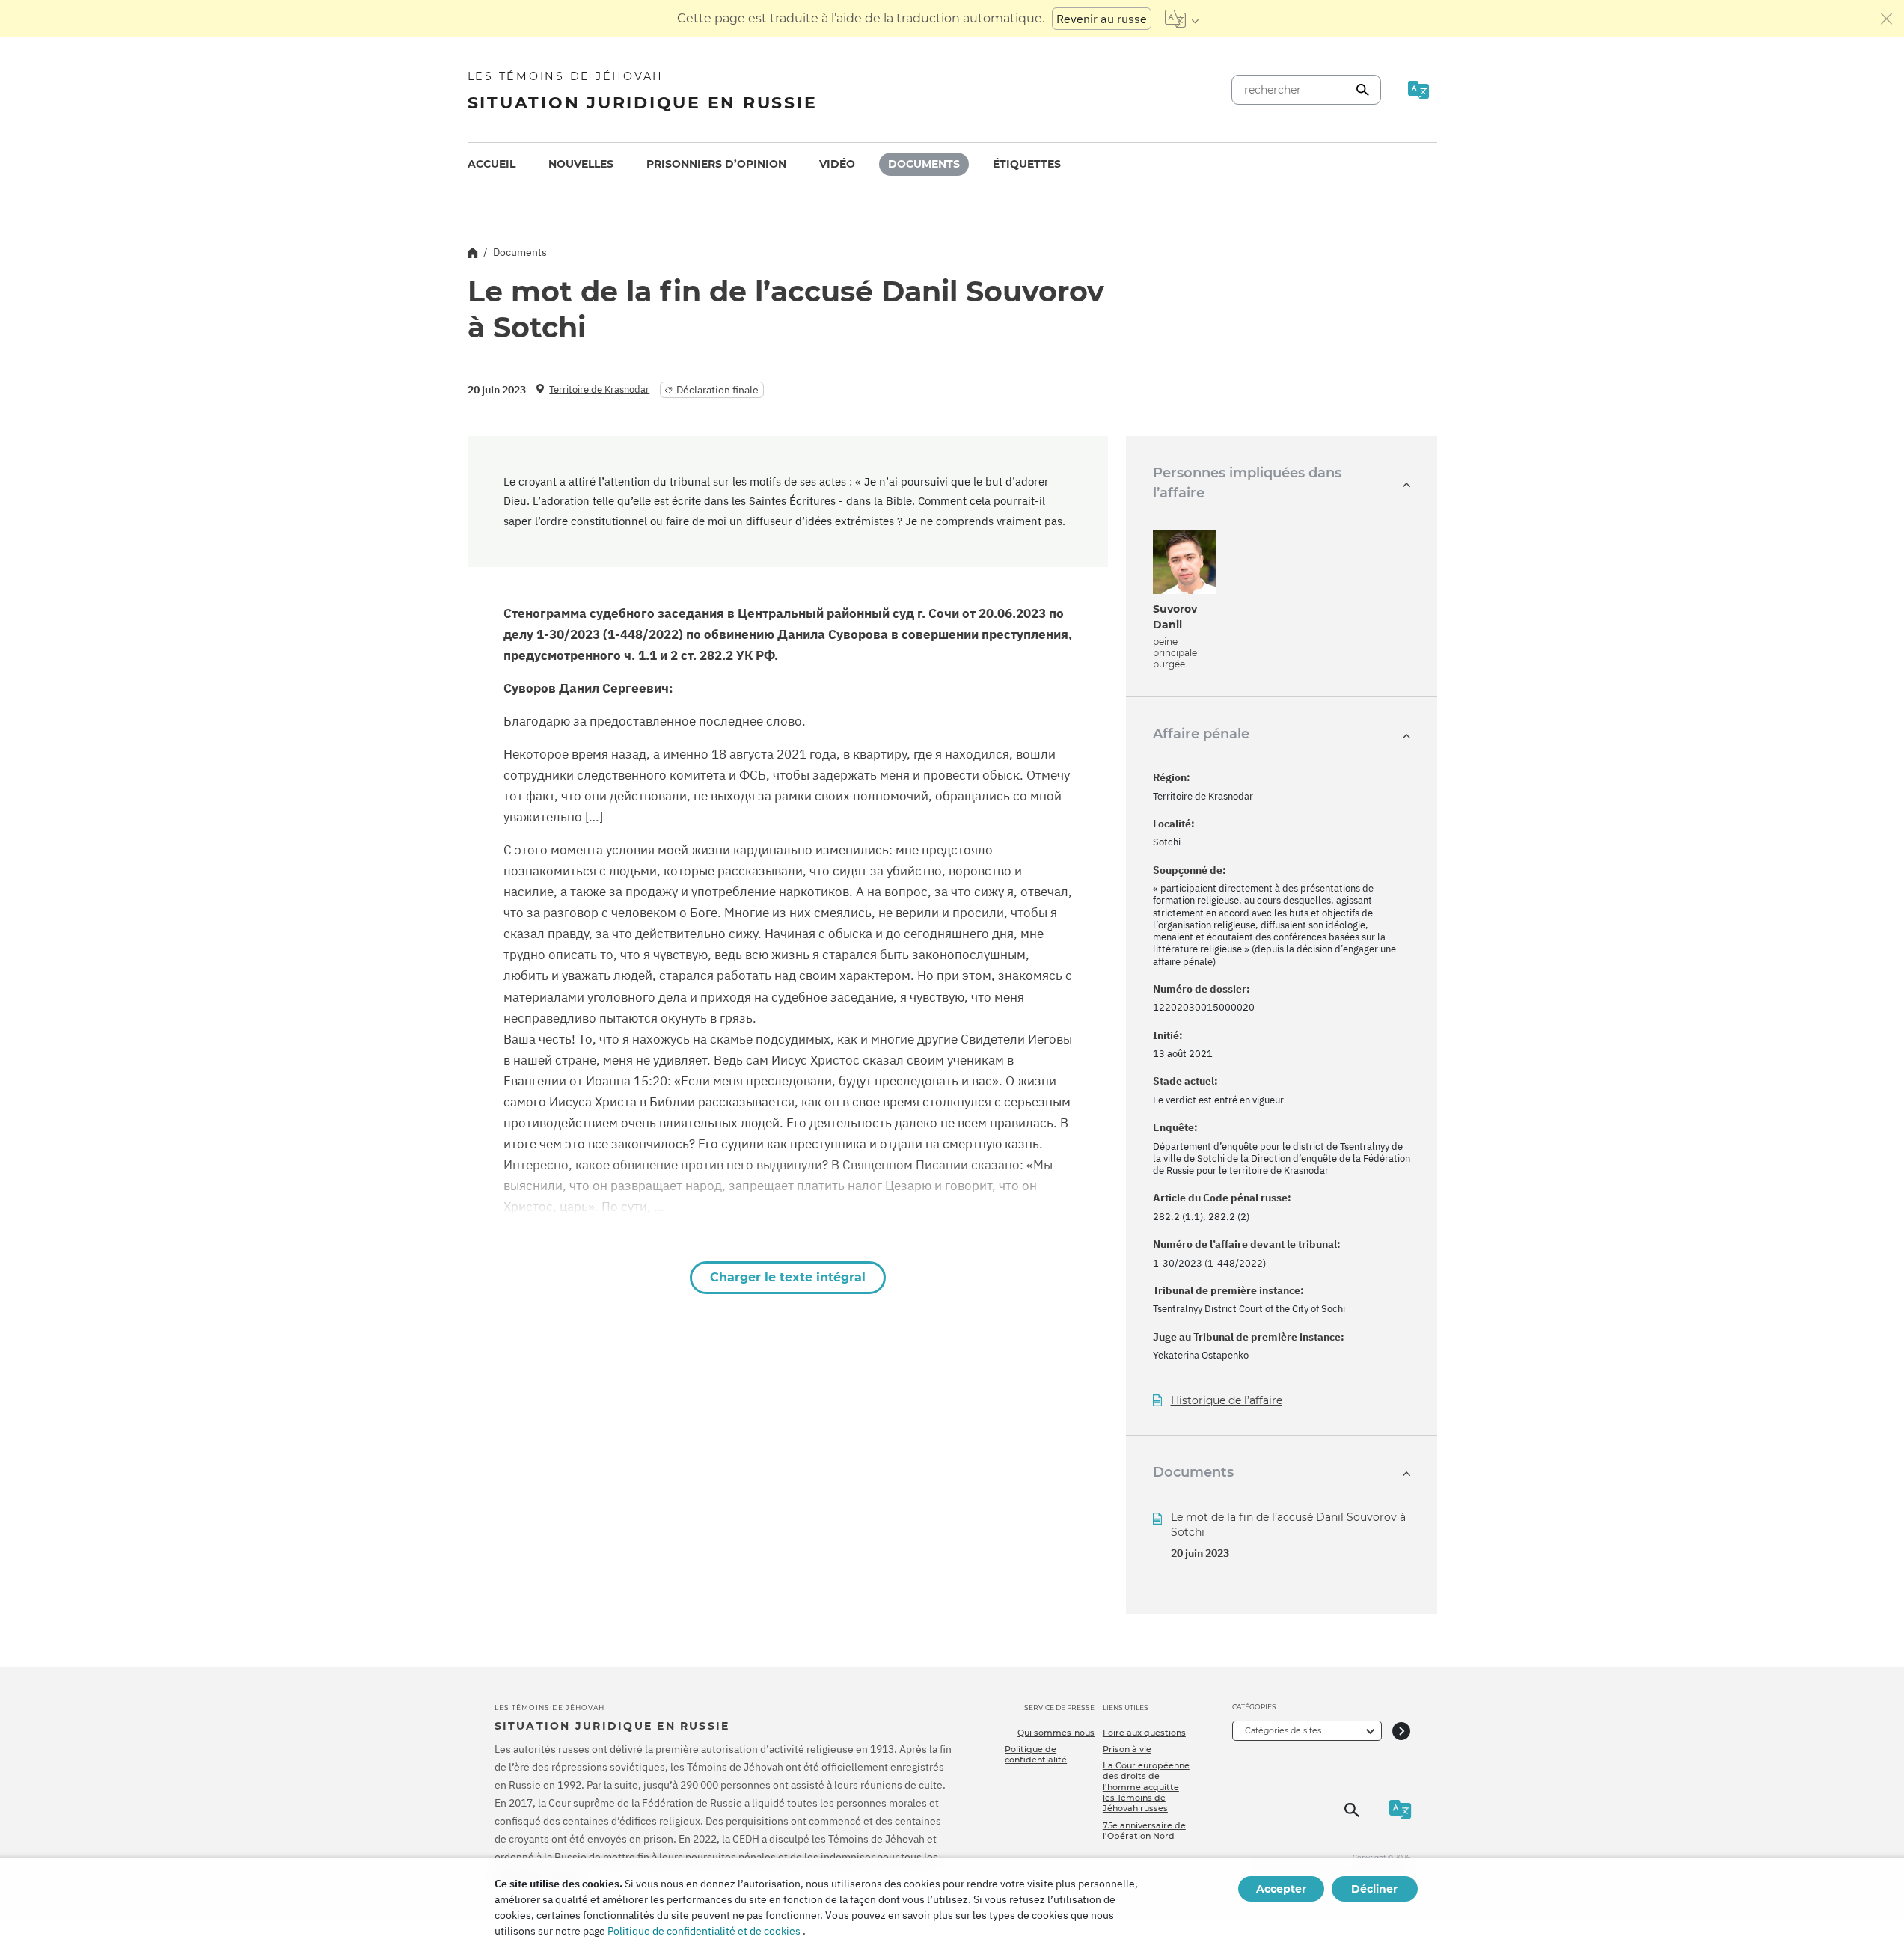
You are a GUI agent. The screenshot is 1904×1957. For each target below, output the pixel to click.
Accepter (1281, 1889)
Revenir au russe (1102, 19)
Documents (924, 164)
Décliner (1374, 1889)
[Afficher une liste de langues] (1182, 19)
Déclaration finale (717, 390)
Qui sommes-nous (1056, 1733)
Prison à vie (1127, 1749)
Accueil (492, 164)
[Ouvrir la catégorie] (1401, 1731)
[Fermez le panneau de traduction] (1887, 19)
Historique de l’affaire (1227, 1401)
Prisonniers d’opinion (716, 164)
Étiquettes (1027, 164)
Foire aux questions (1144, 1733)
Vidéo (837, 164)
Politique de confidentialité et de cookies (704, 1931)
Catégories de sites (1283, 1730)
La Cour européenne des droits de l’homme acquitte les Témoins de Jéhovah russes (1146, 1787)
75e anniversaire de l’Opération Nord (1144, 1831)
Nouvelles (581, 164)
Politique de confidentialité (1036, 1754)
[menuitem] (492, 164)
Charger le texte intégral (788, 1277)
